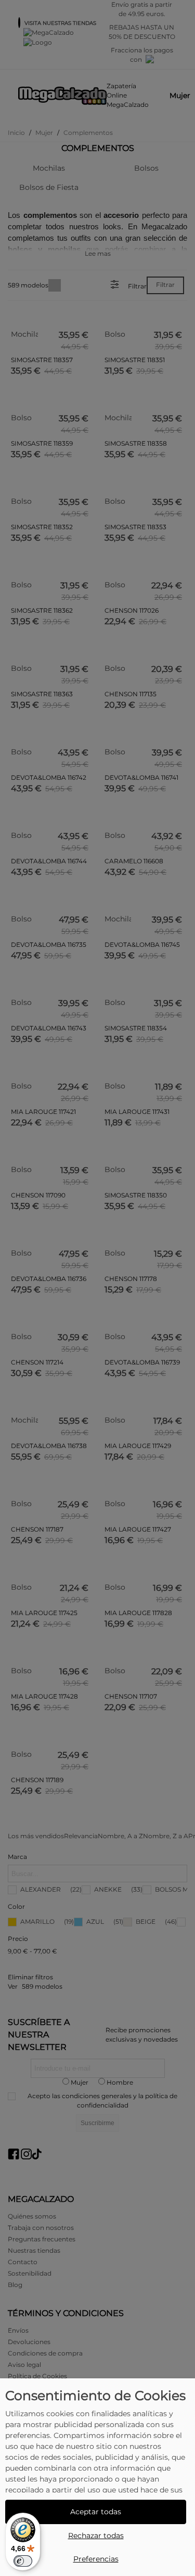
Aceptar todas (96, 2512)
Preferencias (96, 2559)
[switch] (23, 2561)
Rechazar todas (96, 2536)
